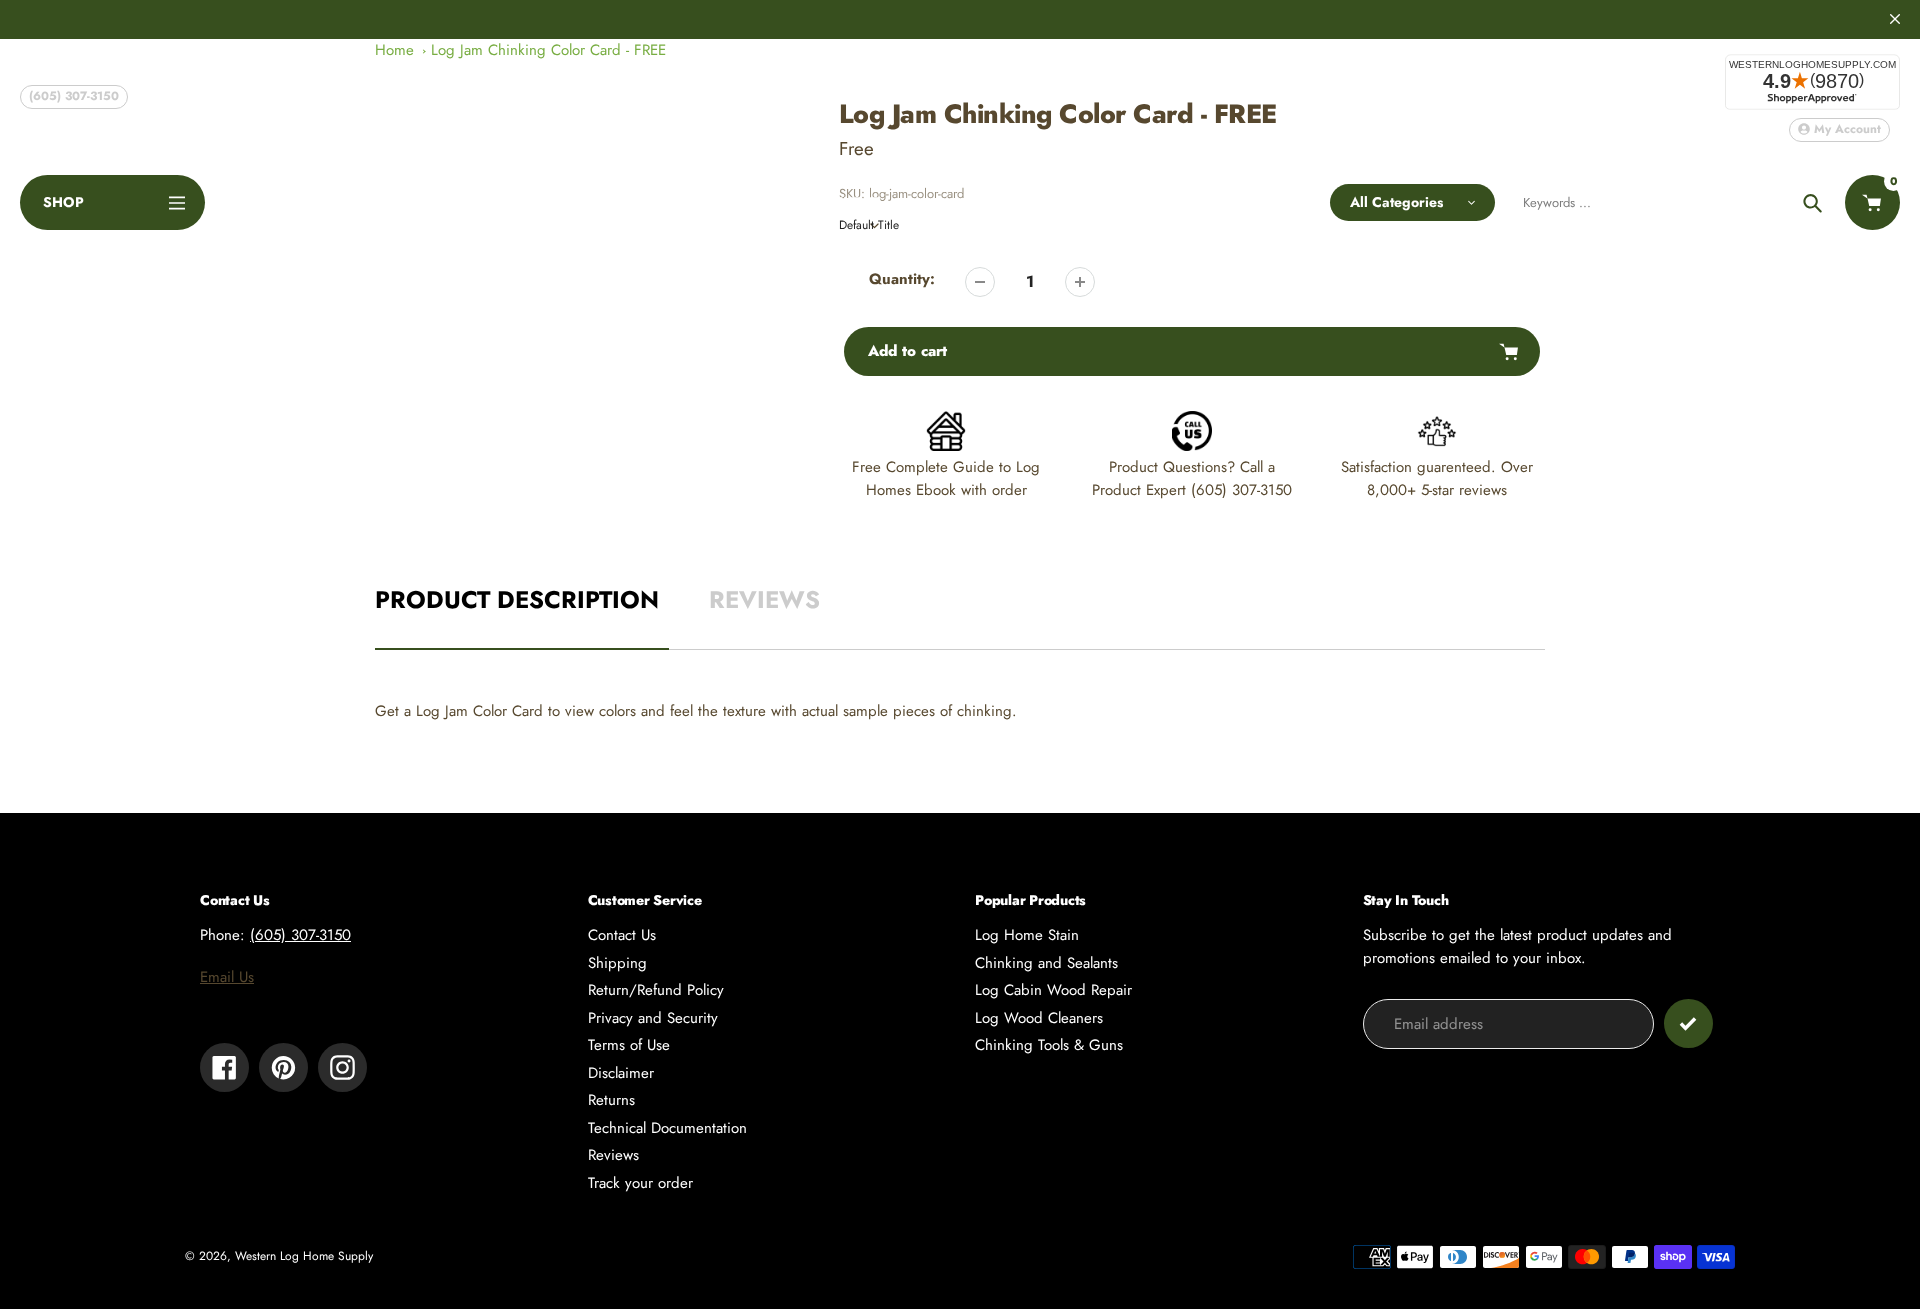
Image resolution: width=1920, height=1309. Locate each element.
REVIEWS (764, 599)
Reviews (613, 1155)
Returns (611, 1100)
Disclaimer (621, 1073)
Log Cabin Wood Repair (1053, 990)
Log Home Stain (1027, 935)
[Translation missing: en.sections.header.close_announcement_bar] (1895, 19)
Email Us (227, 977)
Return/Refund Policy (656, 990)
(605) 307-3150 (74, 96)
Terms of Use (629, 1045)
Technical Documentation (667, 1128)
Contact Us (622, 935)
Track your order (640, 1183)
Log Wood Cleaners (1039, 1018)
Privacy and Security (653, 1018)
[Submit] (1688, 1023)
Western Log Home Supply (304, 1256)
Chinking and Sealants (1046, 963)
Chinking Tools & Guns (1049, 1045)
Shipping (617, 963)
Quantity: (902, 279)
